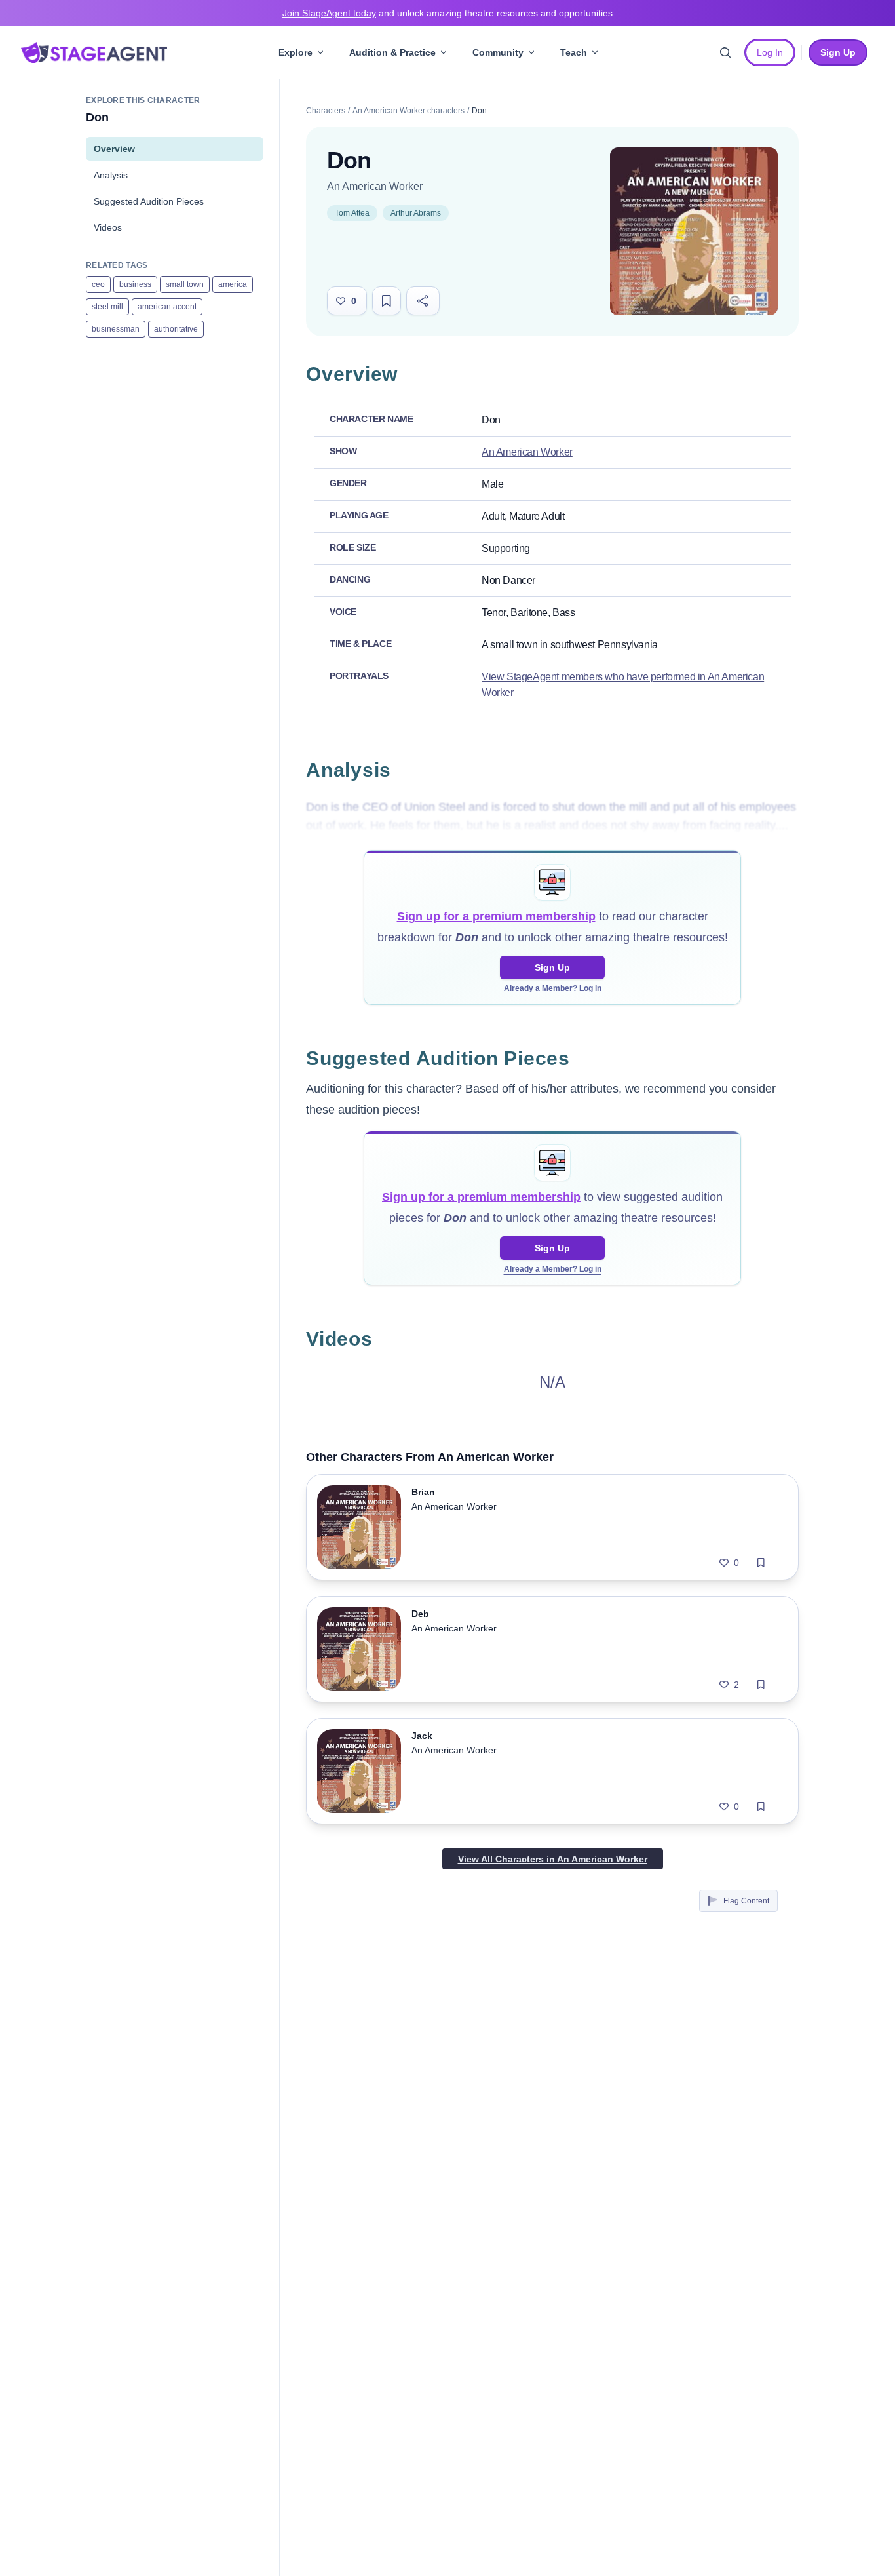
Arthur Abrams (416, 213)
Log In (770, 52)
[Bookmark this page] (387, 301)
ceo (98, 284)
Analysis (111, 175)
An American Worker (375, 186)
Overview (114, 149)
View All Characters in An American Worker (553, 1859)
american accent (167, 307)
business (135, 284)
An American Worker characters (409, 111)
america (233, 284)
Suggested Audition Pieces (149, 201)
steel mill (107, 307)
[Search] (725, 52)
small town (185, 284)
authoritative (176, 329)
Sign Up (552, 967)
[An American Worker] (694, 231)
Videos (108, 227)
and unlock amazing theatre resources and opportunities (447, 13)
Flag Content (746, 1901)
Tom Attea (352, 213)
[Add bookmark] (761, 1563)
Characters (326, 111)
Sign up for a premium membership (496, 916)
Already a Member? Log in (553, 988)
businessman (116, 329)
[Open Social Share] (423, 301)
